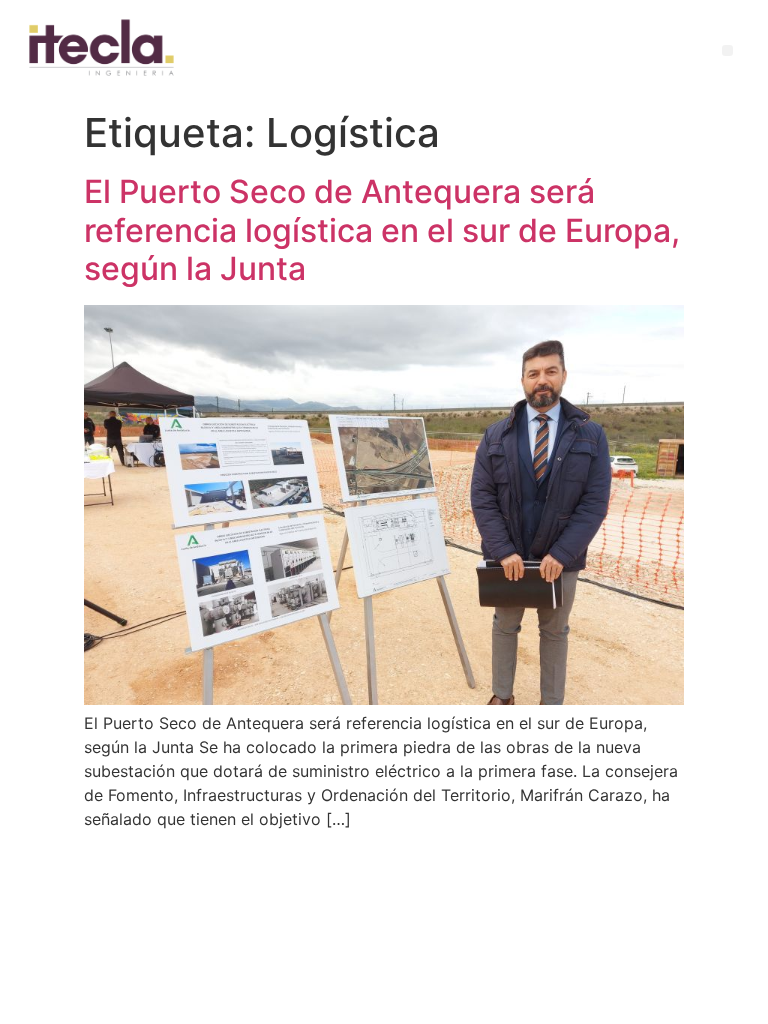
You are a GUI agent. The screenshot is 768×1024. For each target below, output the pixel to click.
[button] (727, 50)
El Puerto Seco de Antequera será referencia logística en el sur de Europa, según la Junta (382, 230)
